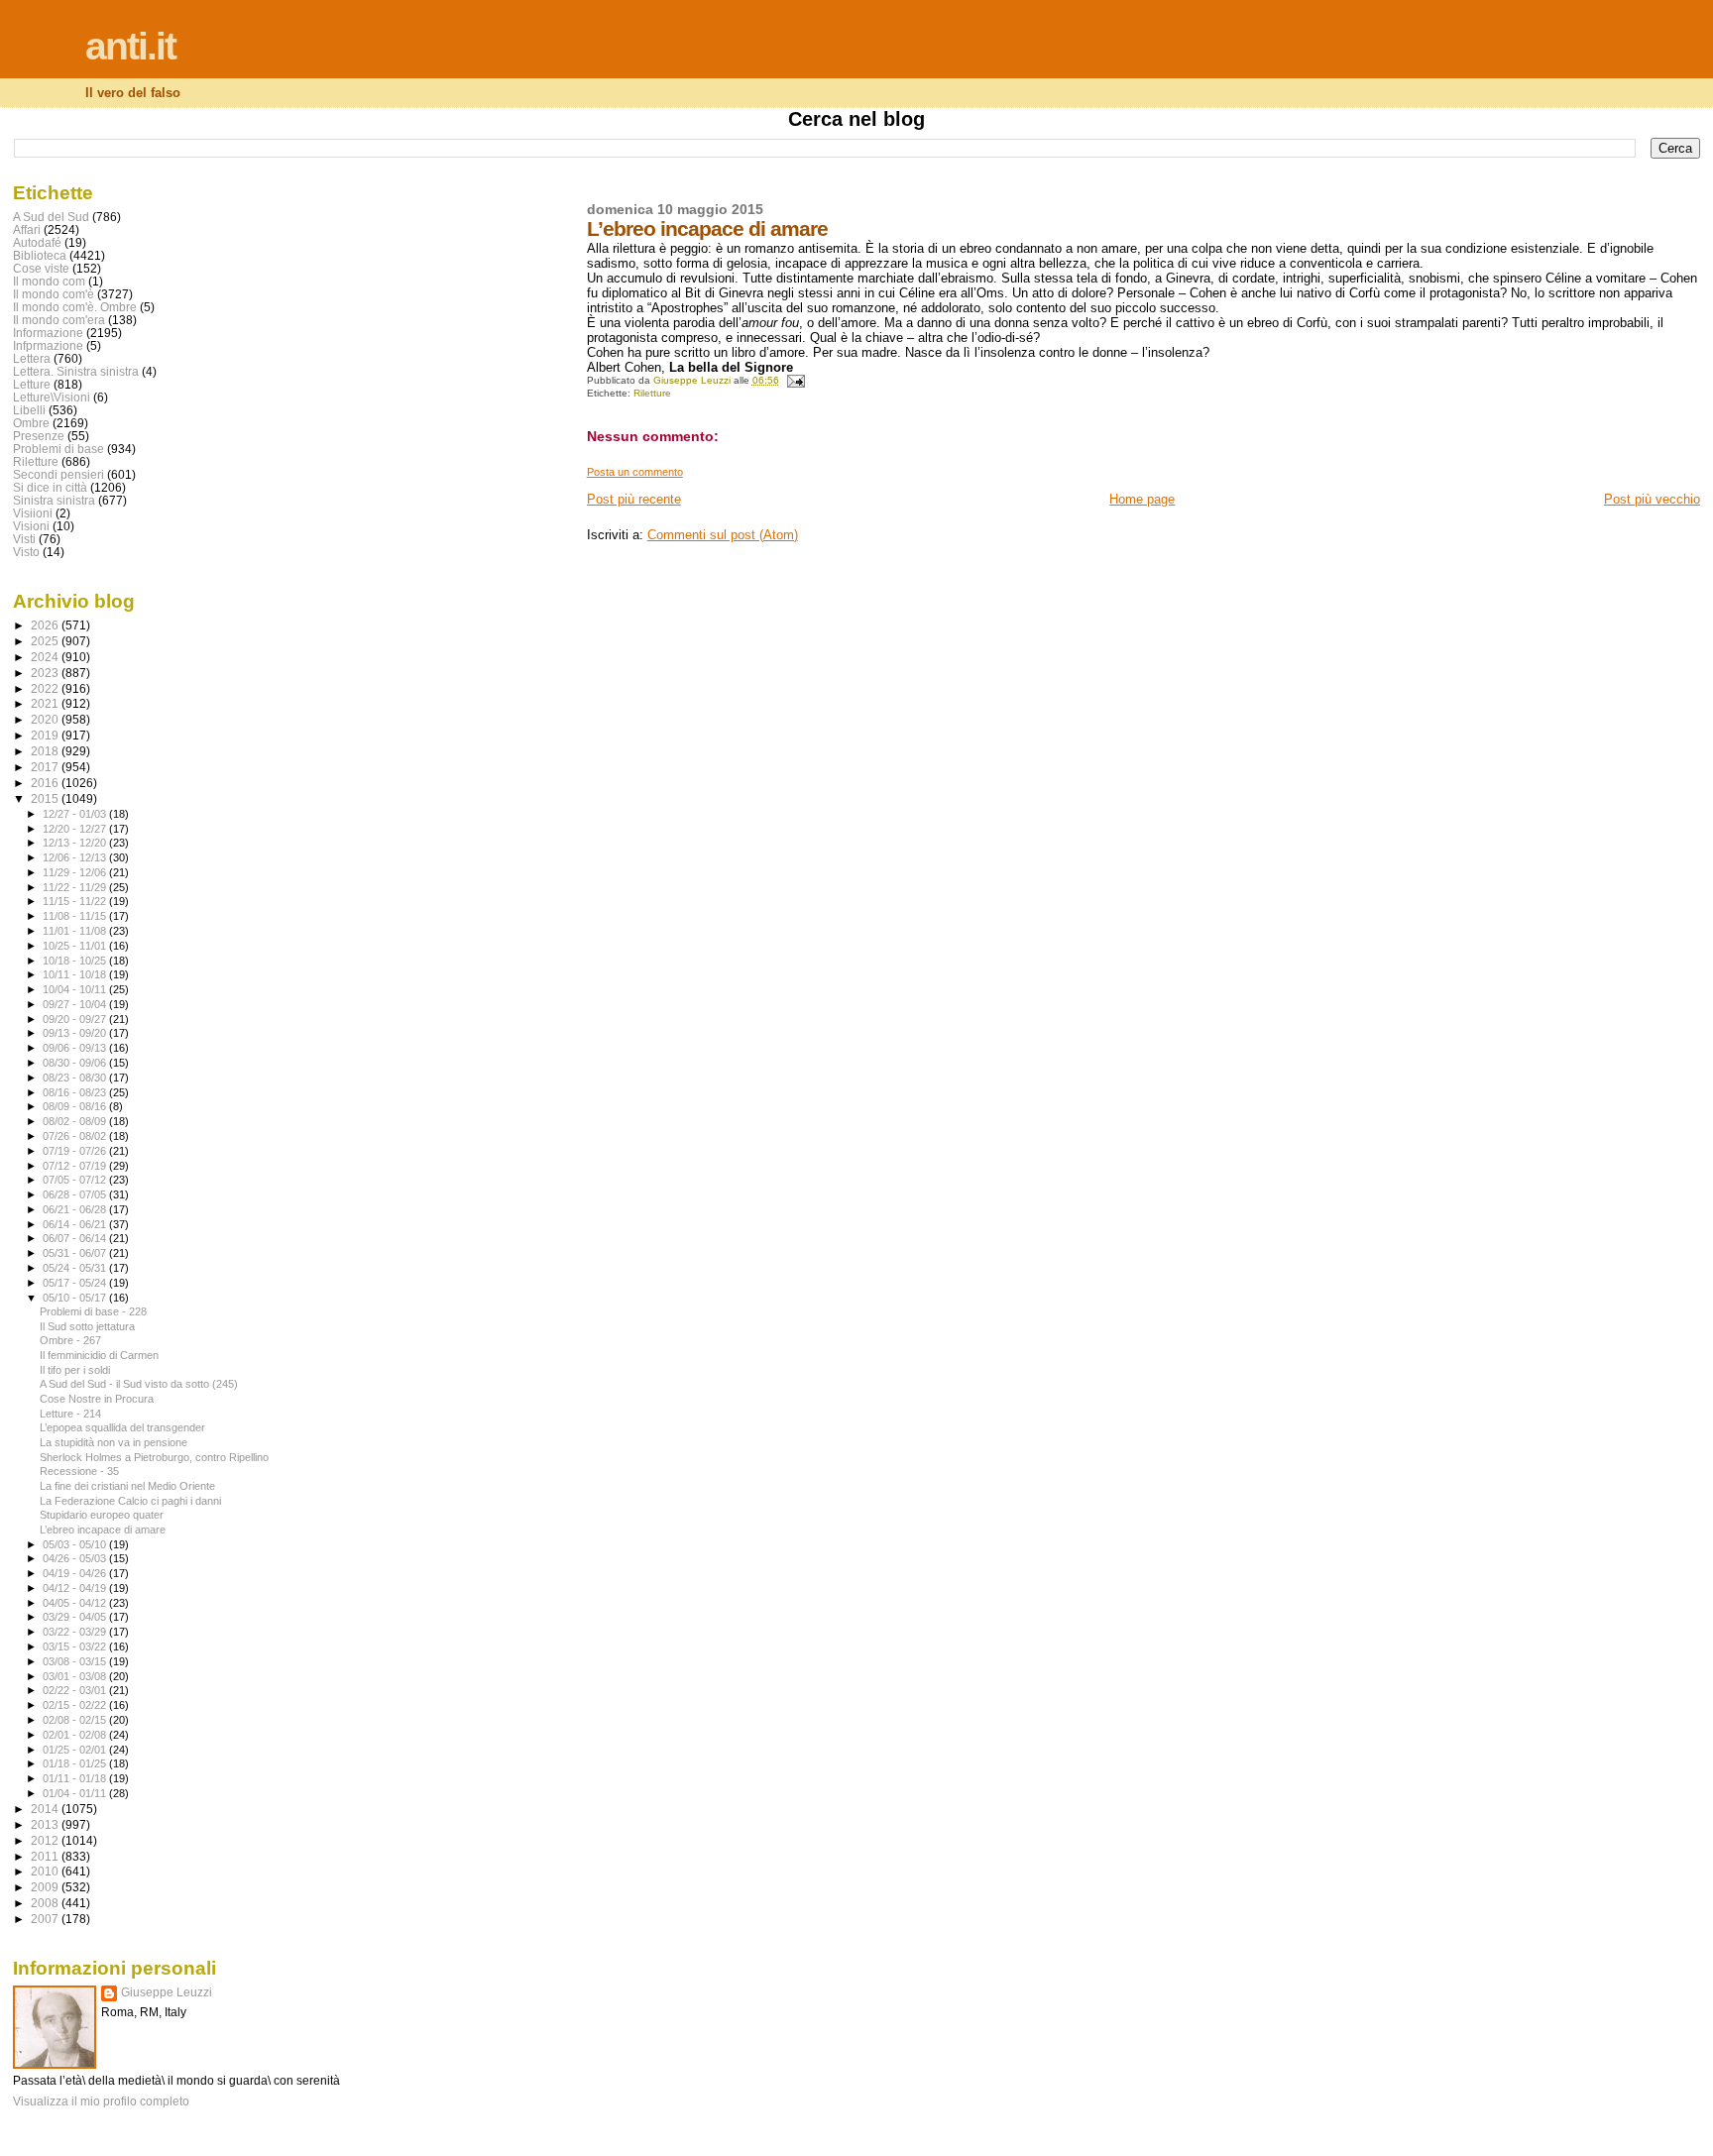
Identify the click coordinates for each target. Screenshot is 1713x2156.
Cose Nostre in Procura (97, 1399)
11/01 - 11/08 (76, 931)
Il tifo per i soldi (75, 1370)
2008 (46, 1903)
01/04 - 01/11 (76, 1793)
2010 (46, 1871)
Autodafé (37, 242)
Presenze (39, 436)
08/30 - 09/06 (76, 1063)
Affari (27, 229)
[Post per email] (795, 380)
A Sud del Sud (51, 217)
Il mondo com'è (54, 294)
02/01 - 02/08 (76, 1735)
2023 (46, 673)
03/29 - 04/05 (76, 1617)
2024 (46, 657)
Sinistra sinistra (54, 500)
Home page (1142, 499)
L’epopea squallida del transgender (122, 1427)
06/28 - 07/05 (76, 1194)
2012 (46, 1840)
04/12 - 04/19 (76, 1588)
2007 (46, 1919)
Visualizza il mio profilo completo (101, 2101)
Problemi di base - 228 (93, 1311)
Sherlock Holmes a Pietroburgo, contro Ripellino (154, 1457)
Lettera (32, 358)
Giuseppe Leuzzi (167, 1992)
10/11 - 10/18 (76, 974)
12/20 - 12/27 (76, 829)
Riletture (652, 393)
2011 (46, 1856)
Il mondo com (49, 281)
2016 (46, 783)
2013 (46, 1824)
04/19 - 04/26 (76, 1573)
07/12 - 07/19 (76, 1166)
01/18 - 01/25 (76, 1763)
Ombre (31, 423)
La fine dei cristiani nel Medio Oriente (127, 1486)
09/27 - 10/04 (76, 1004)
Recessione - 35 (79, 1471)
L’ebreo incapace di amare (103, 1530)
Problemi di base (58, 449)
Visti (24, 539)
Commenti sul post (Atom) (723, 535)
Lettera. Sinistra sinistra (76, 371)
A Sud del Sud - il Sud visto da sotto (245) (139, 1384)
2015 (46, 798)
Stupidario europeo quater (102, 1515)
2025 (46, 641)
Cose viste (41, 268)
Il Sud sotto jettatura (87, 1326)
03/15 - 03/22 (76, 1646)
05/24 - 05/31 (76, 1268)
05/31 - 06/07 (76, 1253)
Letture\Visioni (52, 397)
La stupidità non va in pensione (114, 1442)
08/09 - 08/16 (76, 1106)
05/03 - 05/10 (76, 1544)
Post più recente (634, 499)
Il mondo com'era (59, 320)
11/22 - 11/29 (76, 887)
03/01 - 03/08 (76, 1676)
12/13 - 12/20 (76, 843)
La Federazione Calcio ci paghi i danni (130, 1501)
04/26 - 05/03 (76, 1558)
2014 (46, 1809)
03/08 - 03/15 (76, 1661)
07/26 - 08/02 (76, 1136)
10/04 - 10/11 (76, 989)
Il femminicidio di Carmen (99, 1355)
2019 (46, 735)
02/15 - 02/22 (76, 1705)
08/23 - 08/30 (76, 1078)
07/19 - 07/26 (76, 1151)
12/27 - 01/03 (76, 814)
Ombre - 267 (70, 1340)
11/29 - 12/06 (76, 872)
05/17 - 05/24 (76, 1283)
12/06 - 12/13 (76, 857)
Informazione (48, 333)
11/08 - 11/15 (76, 916)
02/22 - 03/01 (76, 1690)
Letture (32, 384)
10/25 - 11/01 (76, 946)
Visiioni (33, 513)
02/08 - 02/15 (76, 1720)
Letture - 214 (70, 1414)
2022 (46, 688)
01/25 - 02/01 (76, 1750)
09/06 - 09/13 (76, 1048)
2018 (46, 751)
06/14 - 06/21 (76, 1224)
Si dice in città (50, 487)
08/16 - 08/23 (76, 1092)
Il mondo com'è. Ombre (75, 307)
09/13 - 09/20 (76, 1033)
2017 (46, 767)
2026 (46, 625)
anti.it (130, 46)
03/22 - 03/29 (76, 1632)
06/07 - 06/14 (76, 1238)
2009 (46, 1887)
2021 (46, 703)
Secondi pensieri (58, 474)
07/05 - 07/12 (76, 1180)
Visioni (31, 526)
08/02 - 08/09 (76, 1121)
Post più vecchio (1652, 499)
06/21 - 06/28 (76, 1209)
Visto (26, 552)
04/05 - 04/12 (76, 1603)
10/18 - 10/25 (76, 961)
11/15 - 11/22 (76, 901)
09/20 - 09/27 (76, 1019)
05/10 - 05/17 (76, 1298)
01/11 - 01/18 (76, 1778)
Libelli (29, 410)
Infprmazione (48, 345)
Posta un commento (635, 472)
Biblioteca (40, 255)
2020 (46, 719)
